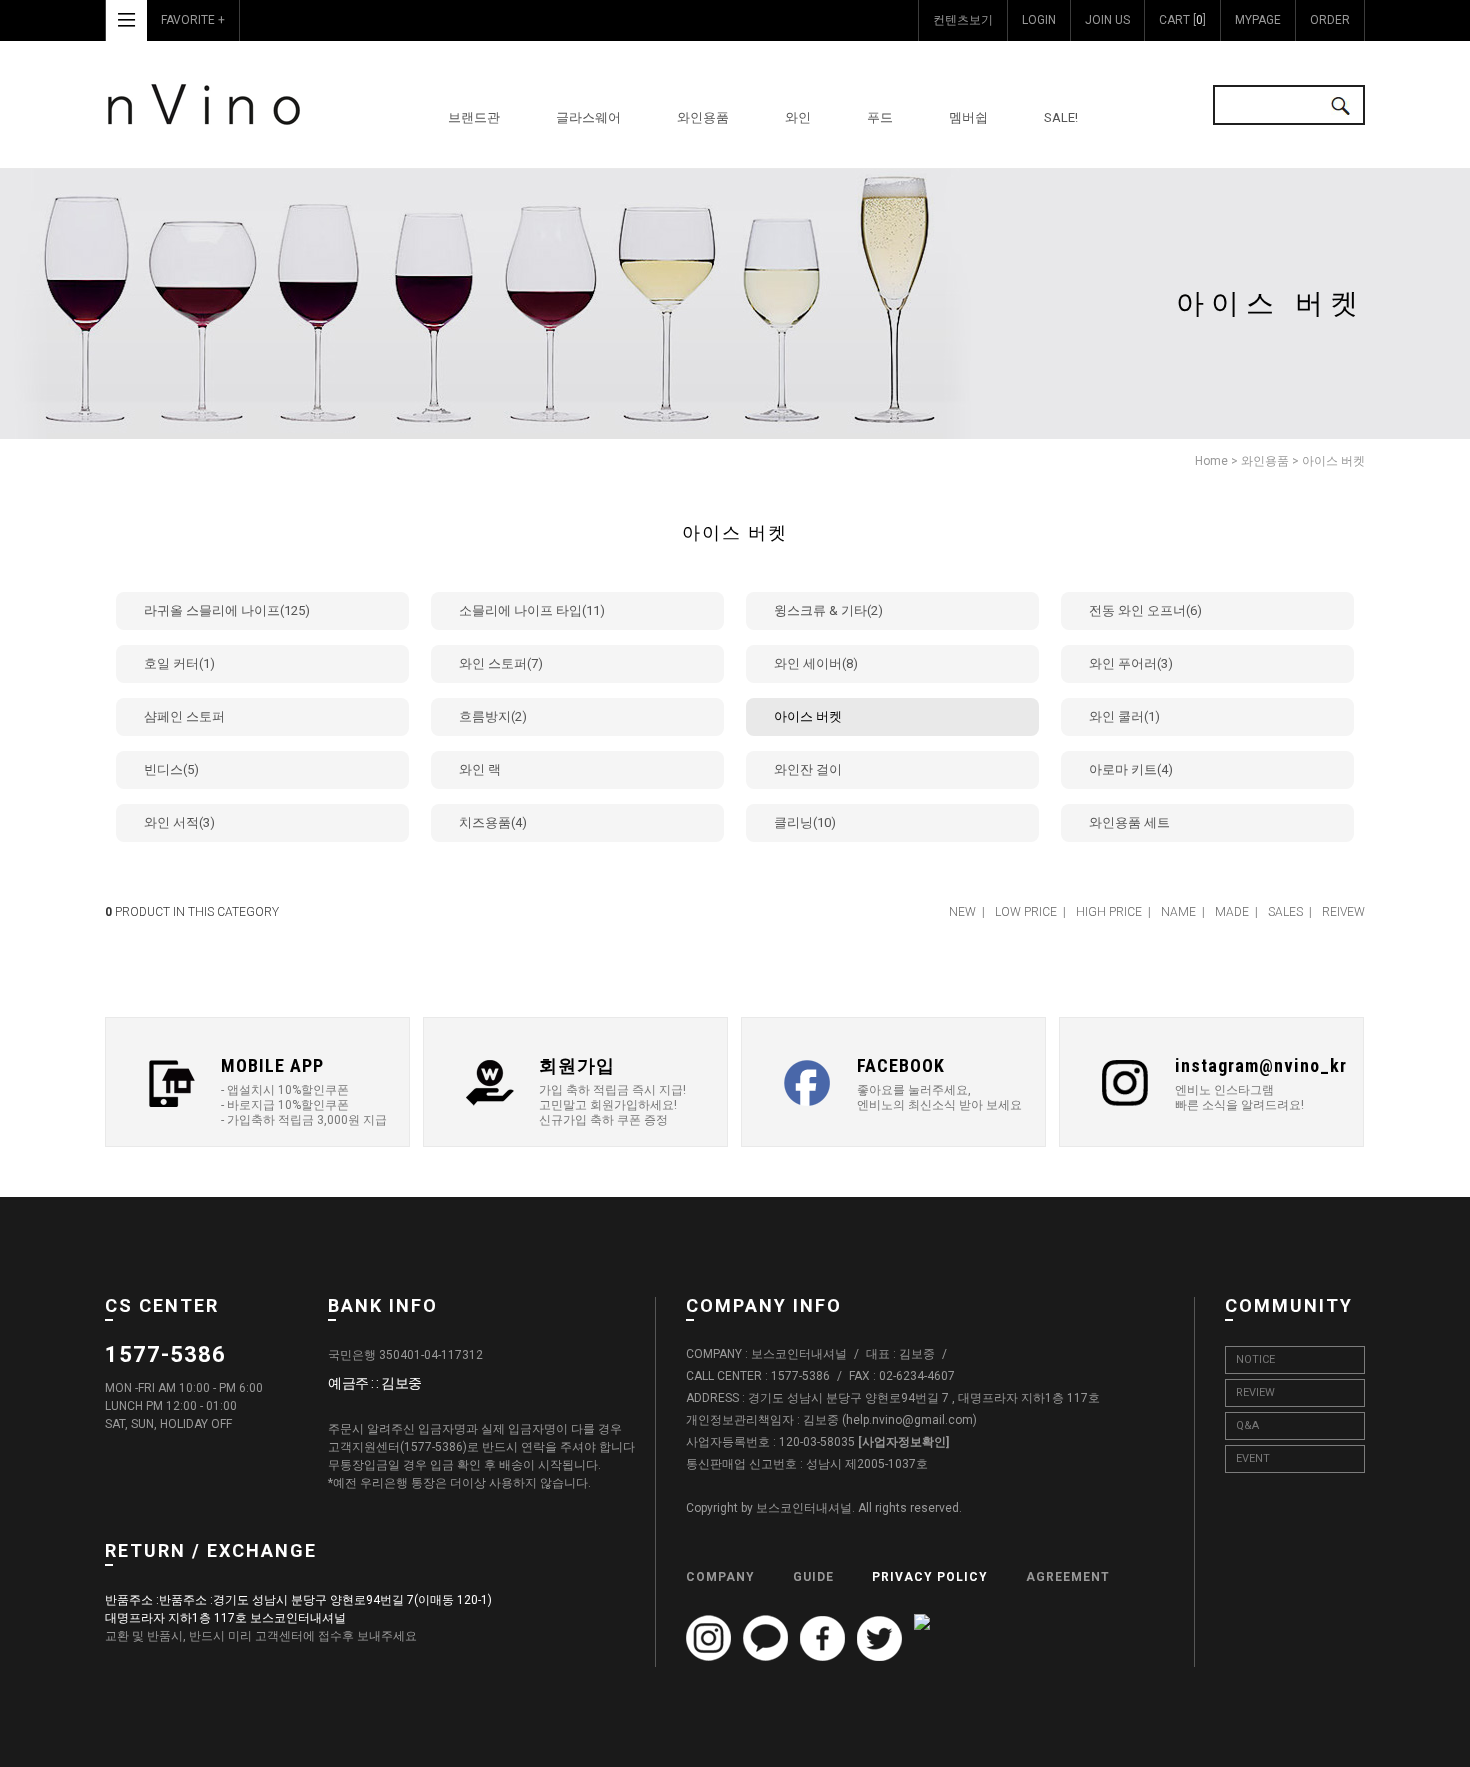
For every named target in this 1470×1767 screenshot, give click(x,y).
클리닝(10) (805, 822)
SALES (1285, 912)
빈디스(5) (171, 769)
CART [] (1182, 20)
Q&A (1247, 1425)
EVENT (1253, 1458)
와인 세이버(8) (816, 663)
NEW (962, 912)
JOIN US (1107, 20)
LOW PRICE (1026, 912)
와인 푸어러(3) (1131, 663)
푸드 (880, 117)
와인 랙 (480, 769)
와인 (798, 117)
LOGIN (1039, 20)
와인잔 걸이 (808, 769)
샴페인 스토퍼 (184, 716)
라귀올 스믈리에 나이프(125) (227, 610)
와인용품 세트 (1129, 822)
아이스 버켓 (1333, 461)
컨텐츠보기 (963, 20)
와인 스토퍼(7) (501, 663)
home (1211, 461)
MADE (1232, 912)
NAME (1178, 912)
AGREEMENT (1068, 1577)
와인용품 (703, 117)
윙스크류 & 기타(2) (828, 610)
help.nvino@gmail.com (909, 1421)
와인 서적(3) (179, 822)
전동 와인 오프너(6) (1145, 610)
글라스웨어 (588, 117)
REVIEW (1255, 1392)
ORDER (1330, 20)
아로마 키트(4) (1131, 769)
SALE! (1061, 117)
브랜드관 (474, 117)
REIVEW (1343, 912)
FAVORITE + (193, 20)
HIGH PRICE (1109, 912)
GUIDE (813, 1577)
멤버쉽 (968, 117)
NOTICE (1255, 1359)
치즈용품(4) (493, 822)
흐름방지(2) (493, 716)
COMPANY (720, 1577)
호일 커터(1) (179, 663)
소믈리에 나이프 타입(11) (532, 610)
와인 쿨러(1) (1124, 716)
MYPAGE (1258, 20)
